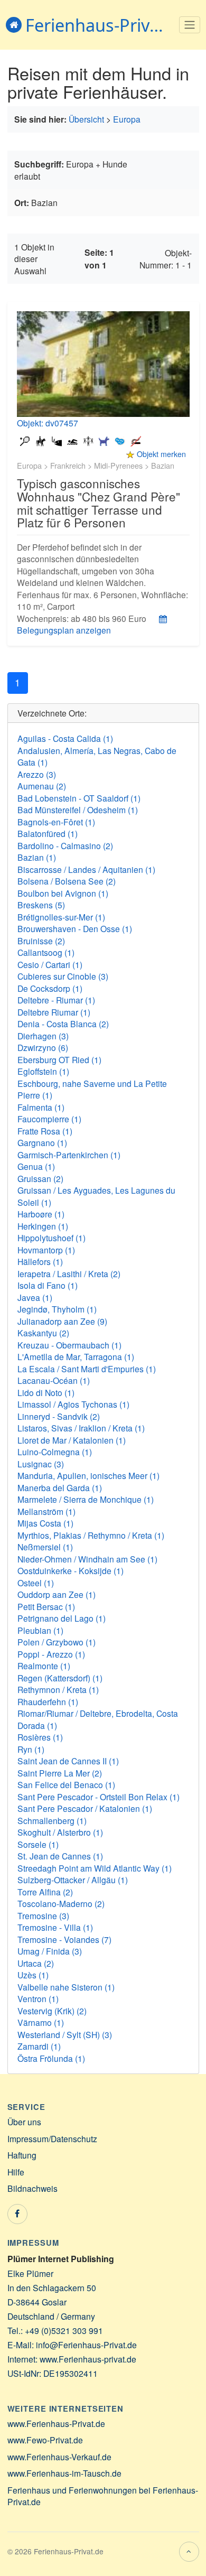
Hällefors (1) (40, 1261)
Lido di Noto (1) (46, 1392)
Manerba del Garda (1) (60, 1487)
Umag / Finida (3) (50, 1951)
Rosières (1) (40, 1737)
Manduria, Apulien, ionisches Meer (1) (88, 1475)
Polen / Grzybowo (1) (57, 1642)
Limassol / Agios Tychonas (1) (73, 1404)
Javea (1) (35, 1297)
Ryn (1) (31, 1749)
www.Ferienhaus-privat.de (88, 2359)
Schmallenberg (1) (52, 1820)
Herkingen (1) (43, 1226)
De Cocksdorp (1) (50, 988)
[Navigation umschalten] (190, 25)
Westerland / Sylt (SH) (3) (65, 2034)
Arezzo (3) (37, 774)
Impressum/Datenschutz (52, 2138)
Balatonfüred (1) (48, 833)
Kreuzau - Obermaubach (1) (69, 1345)
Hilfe (16, 2172)
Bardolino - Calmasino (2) (65, 845)
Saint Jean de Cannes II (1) (68, 1761)
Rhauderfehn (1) (48, 1701)
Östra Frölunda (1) (51, 2058)
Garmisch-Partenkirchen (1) (69, 1155)
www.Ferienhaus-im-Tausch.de (64, 2473)
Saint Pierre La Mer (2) (60, 1773)
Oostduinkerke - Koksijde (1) (71, 1570)
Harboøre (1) (41, 1214)
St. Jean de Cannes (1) (60, 1856)
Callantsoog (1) (46, 952)
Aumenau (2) (42, 786)
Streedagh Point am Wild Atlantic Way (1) (95, 1868)
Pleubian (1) (40, 1630)
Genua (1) (36, 1166)
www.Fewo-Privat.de (45, 2440)
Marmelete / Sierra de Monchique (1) (86, 1499)
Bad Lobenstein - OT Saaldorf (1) (79, 798)
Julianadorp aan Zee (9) (62, 1321)
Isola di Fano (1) (48, 1285)
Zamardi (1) (39, 2046)
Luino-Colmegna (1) (55, 1452)
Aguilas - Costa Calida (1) (65, 738)
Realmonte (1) (44, 1666)
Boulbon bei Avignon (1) (63, 893)
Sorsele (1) (38, 1844)
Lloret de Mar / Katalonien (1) (72, 1440)
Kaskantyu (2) (43, 1333)
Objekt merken (161, 454)
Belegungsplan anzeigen (64, 630)
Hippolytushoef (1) (51, 1238)
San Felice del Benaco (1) (66, 1784)
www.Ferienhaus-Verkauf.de (59, 2457)
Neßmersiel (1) (45, 1547)
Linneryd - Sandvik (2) (59, 1416)
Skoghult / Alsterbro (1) (60, 1832)
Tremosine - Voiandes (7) (64, 1939)
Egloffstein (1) (43, 1071)
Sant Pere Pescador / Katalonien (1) (85, 1808)
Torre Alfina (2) (45, 1892)
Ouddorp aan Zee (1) (57, 1594)
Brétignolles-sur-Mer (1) (61, 917)
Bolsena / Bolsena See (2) (67, 881)
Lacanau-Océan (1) (54, 1380)
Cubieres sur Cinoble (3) (63, 976)
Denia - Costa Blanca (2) (63, 1024)
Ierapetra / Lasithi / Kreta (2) (69, 1273)
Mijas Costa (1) (45, 1523)
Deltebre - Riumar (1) (56, 1000)
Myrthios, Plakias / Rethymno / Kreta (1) (91, 1535)
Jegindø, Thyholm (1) (57, 1309)
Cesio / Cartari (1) (50, 964)
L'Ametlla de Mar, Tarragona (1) (76, 1356)
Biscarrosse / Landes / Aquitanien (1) (86, 869)
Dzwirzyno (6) (43, 1047)
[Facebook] (17, 2214)
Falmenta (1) (41, 1107)
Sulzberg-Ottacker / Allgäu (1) (73, 1880)
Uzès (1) (33, 1975)
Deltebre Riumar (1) (54, 1012)
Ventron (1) (38, 1998)
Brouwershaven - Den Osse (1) (75, 928)
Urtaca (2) (36, 1963)
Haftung (22, 2155)
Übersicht (86, 119)
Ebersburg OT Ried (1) (59, 1059)
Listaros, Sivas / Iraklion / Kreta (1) (81, 1428)
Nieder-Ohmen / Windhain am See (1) (87, 1559)
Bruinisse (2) (41, 941)
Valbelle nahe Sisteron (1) (66, 1987)
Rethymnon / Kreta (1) (58, 1689)
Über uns (24, 2122)
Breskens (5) (41, 905)
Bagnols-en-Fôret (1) (56, 822)
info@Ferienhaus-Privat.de (86, 2345)
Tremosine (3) (43, 1915)
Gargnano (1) (42, 1142)
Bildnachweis (32, 2188)
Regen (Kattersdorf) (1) (60, 1678)
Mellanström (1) (46, 1511)
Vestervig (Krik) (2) (52, 2011)
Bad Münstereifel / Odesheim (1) (78, 810)
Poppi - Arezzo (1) (51, 1654)
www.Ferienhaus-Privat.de (56, 2423)
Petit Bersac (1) (46, 1606)
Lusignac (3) (41, 1464)
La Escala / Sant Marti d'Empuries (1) (87, 1369)
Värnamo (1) (41, 2022)
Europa (127, 119)
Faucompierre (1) (49, 1119)
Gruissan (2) (40, 1178)
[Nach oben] (189, 2552)
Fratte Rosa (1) (45, 1131)
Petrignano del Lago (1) (62, 1618)
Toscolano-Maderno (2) (61, 1903)
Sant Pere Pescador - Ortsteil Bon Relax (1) (99, 1797)
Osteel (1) (36, 1583)
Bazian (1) (37, 857)
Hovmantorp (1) (46, 1250)
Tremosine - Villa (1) (55, 1927)
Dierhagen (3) (43, 1036)
